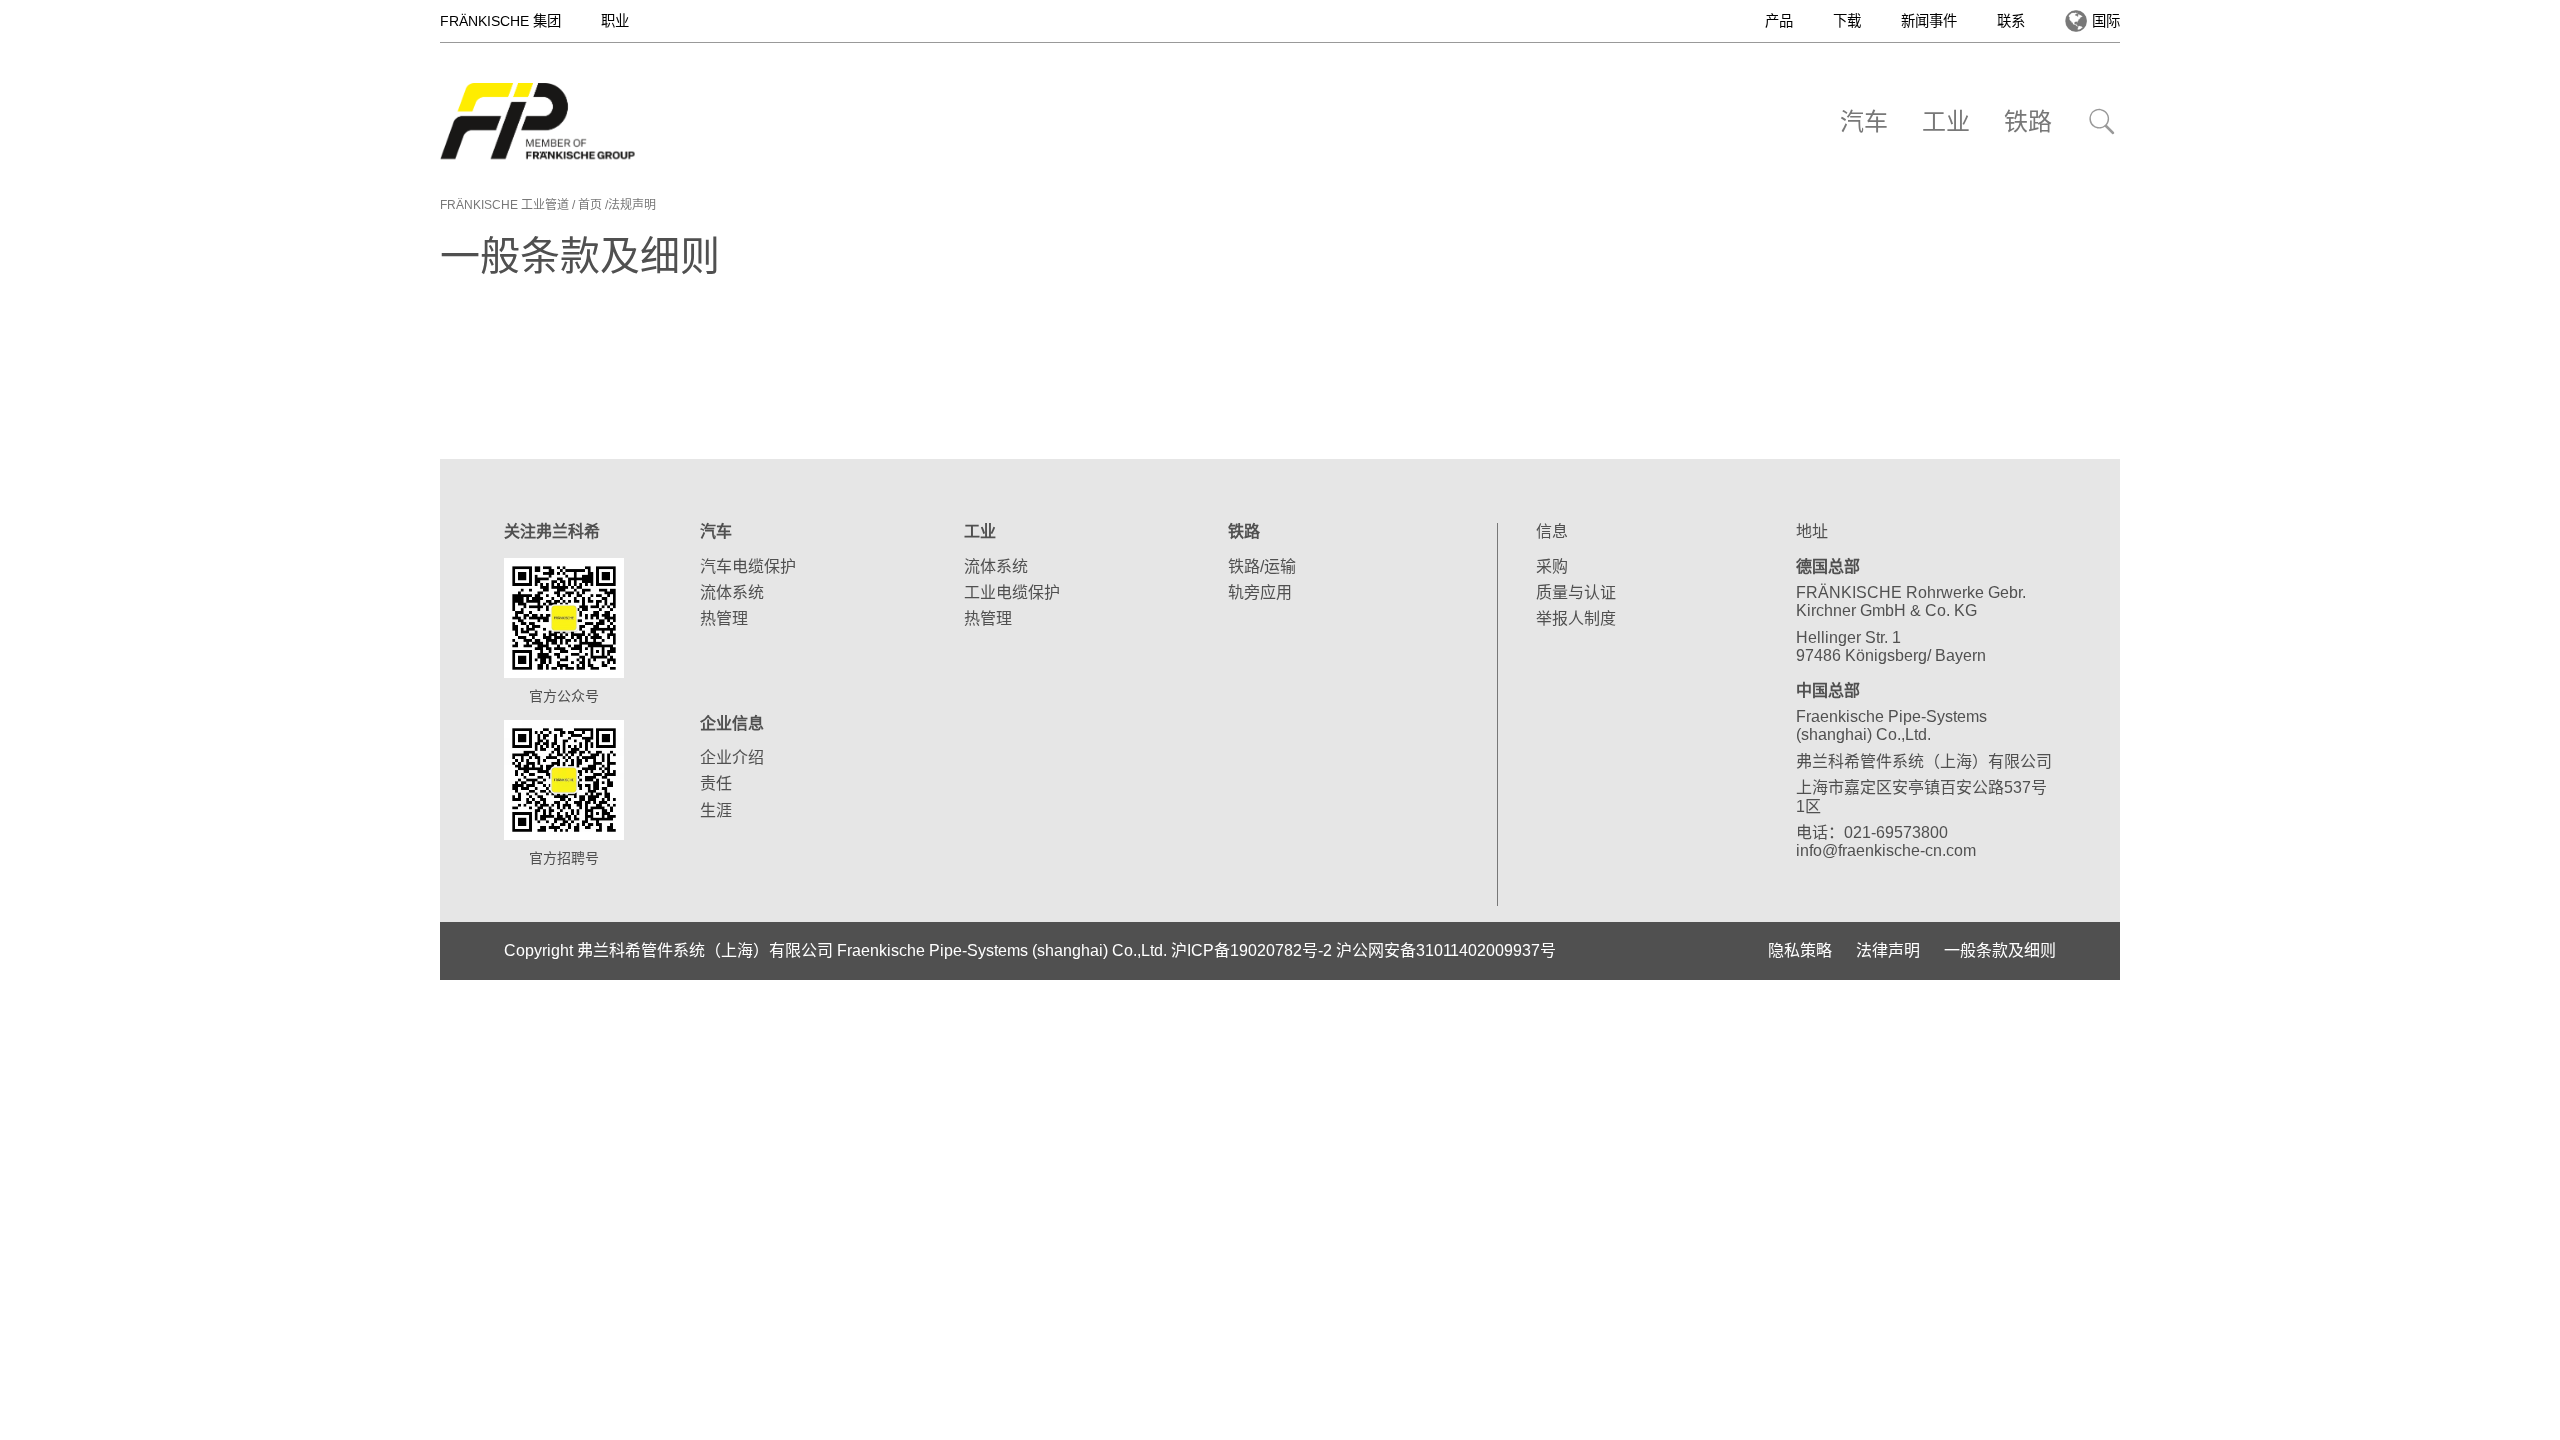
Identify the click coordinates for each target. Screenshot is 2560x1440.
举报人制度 (1576, 618)
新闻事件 (1929, 21)
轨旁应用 (1260, 592)
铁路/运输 (1262, 566)
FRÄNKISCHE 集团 (500, 21)
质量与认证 (1576, 592)
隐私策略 (1800, 950)
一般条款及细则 (2000, 950)
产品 (1779, 21)
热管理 (724, 618)
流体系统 (732, 592)
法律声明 (1888, 950)
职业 (615, 21)
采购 (1552, 566)
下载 (1847, 21)
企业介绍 (732, 757)
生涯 (716, 810)
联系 (2011, 21)
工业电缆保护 (1012, 592)
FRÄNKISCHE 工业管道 (504, 205)
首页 (590, 205)
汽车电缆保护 (748, 566)
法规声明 (632, 205)
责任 (716, 783)
